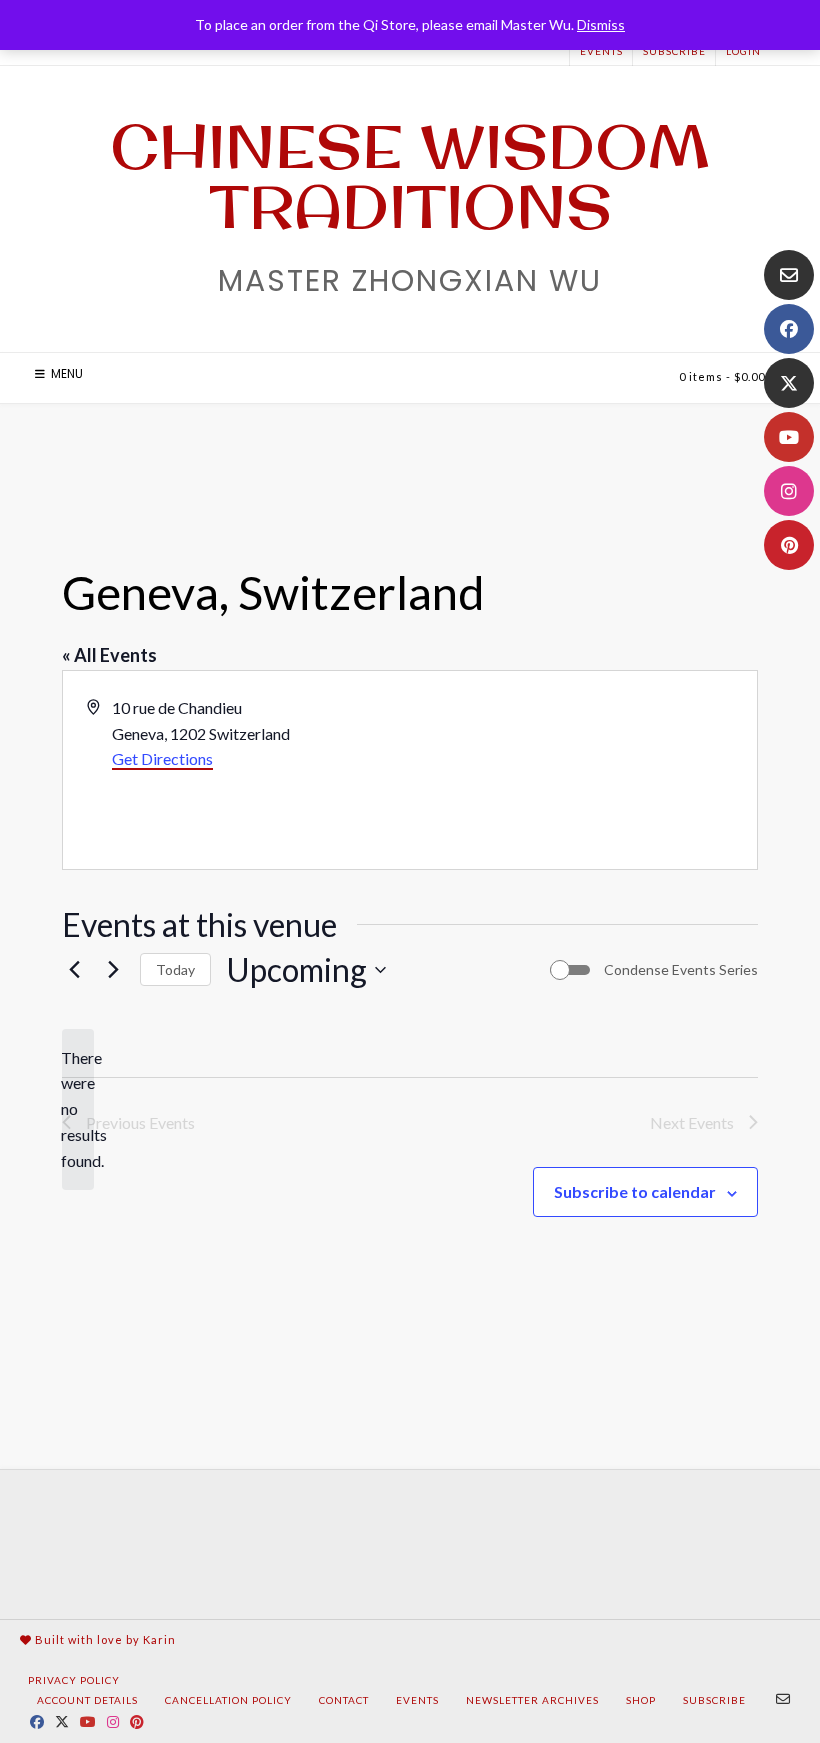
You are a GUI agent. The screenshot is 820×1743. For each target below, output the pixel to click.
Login (743, 51)
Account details (87, 1700)
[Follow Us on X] (789, 383)
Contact (344, 1700)
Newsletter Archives (532, 1700)
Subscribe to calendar (635, 1191)
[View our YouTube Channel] (789, 437)
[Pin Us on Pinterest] (789, 545)
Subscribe (674, 51)
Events (601, 51)
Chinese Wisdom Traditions (410, 176)
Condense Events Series (681, 969)
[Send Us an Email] (789, 275)
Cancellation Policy (228, 1700)
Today (175, 969)
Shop (641, 1700)
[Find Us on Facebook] (789, 329)
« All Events (109, 655)
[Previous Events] (74, 970)
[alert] (78, 1110)
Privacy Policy (74, 1680)
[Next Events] (113, 970)
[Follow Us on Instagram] (789, 491)
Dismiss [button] (601, 24)
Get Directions (162, 758)
